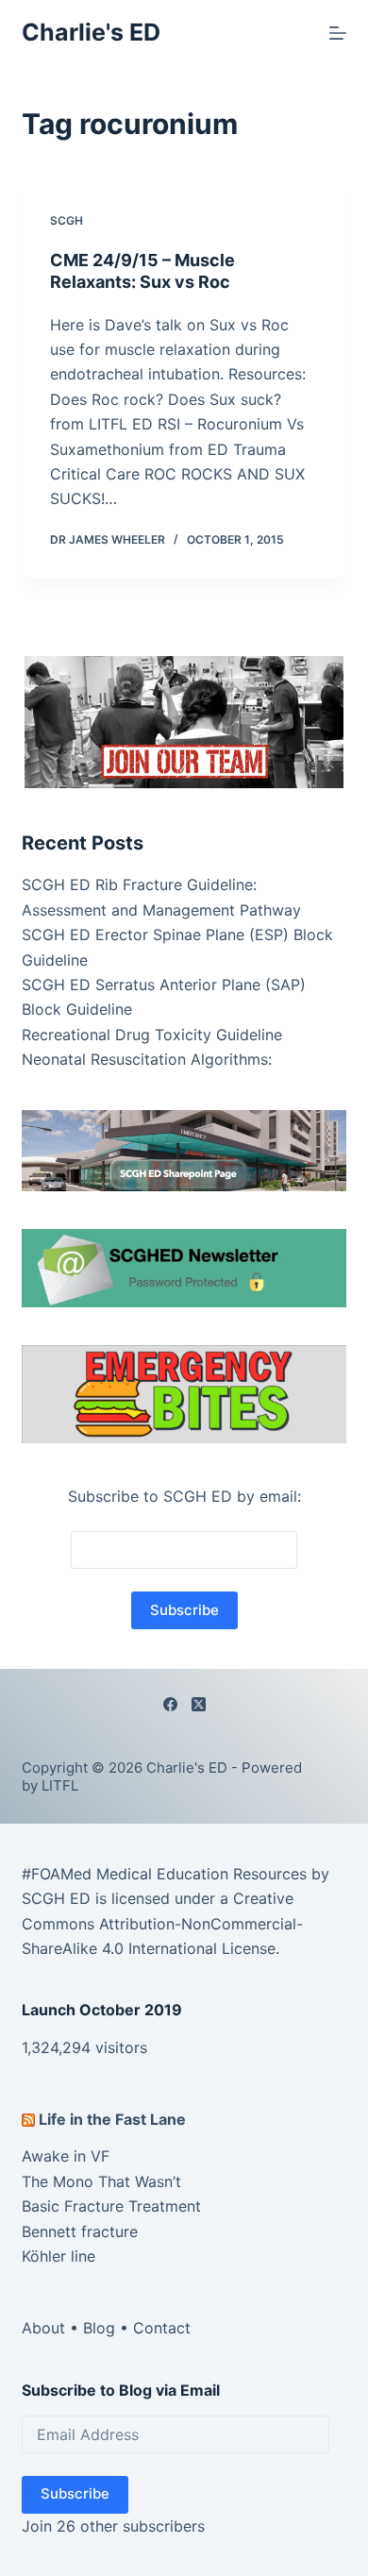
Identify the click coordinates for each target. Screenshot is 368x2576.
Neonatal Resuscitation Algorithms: (147, 1059)
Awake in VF (66, 2156)
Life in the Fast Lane (112, 2119)
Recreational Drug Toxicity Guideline (152, 1035)
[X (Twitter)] (199, 1704)
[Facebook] (170, 1704)
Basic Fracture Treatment (111, 2206)
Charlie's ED (91, 32)
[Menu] (338, 33)
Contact (162, 2328)
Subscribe (75, 2493)
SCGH (67, 220)
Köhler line (59, 2256)
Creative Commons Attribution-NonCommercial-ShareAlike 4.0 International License (162, 1923)
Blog (99, 2328)
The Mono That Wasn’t (101, 2181)
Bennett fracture (80, 2231)
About (43, 2328)
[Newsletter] (184, 720)
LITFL (60, 1785)
